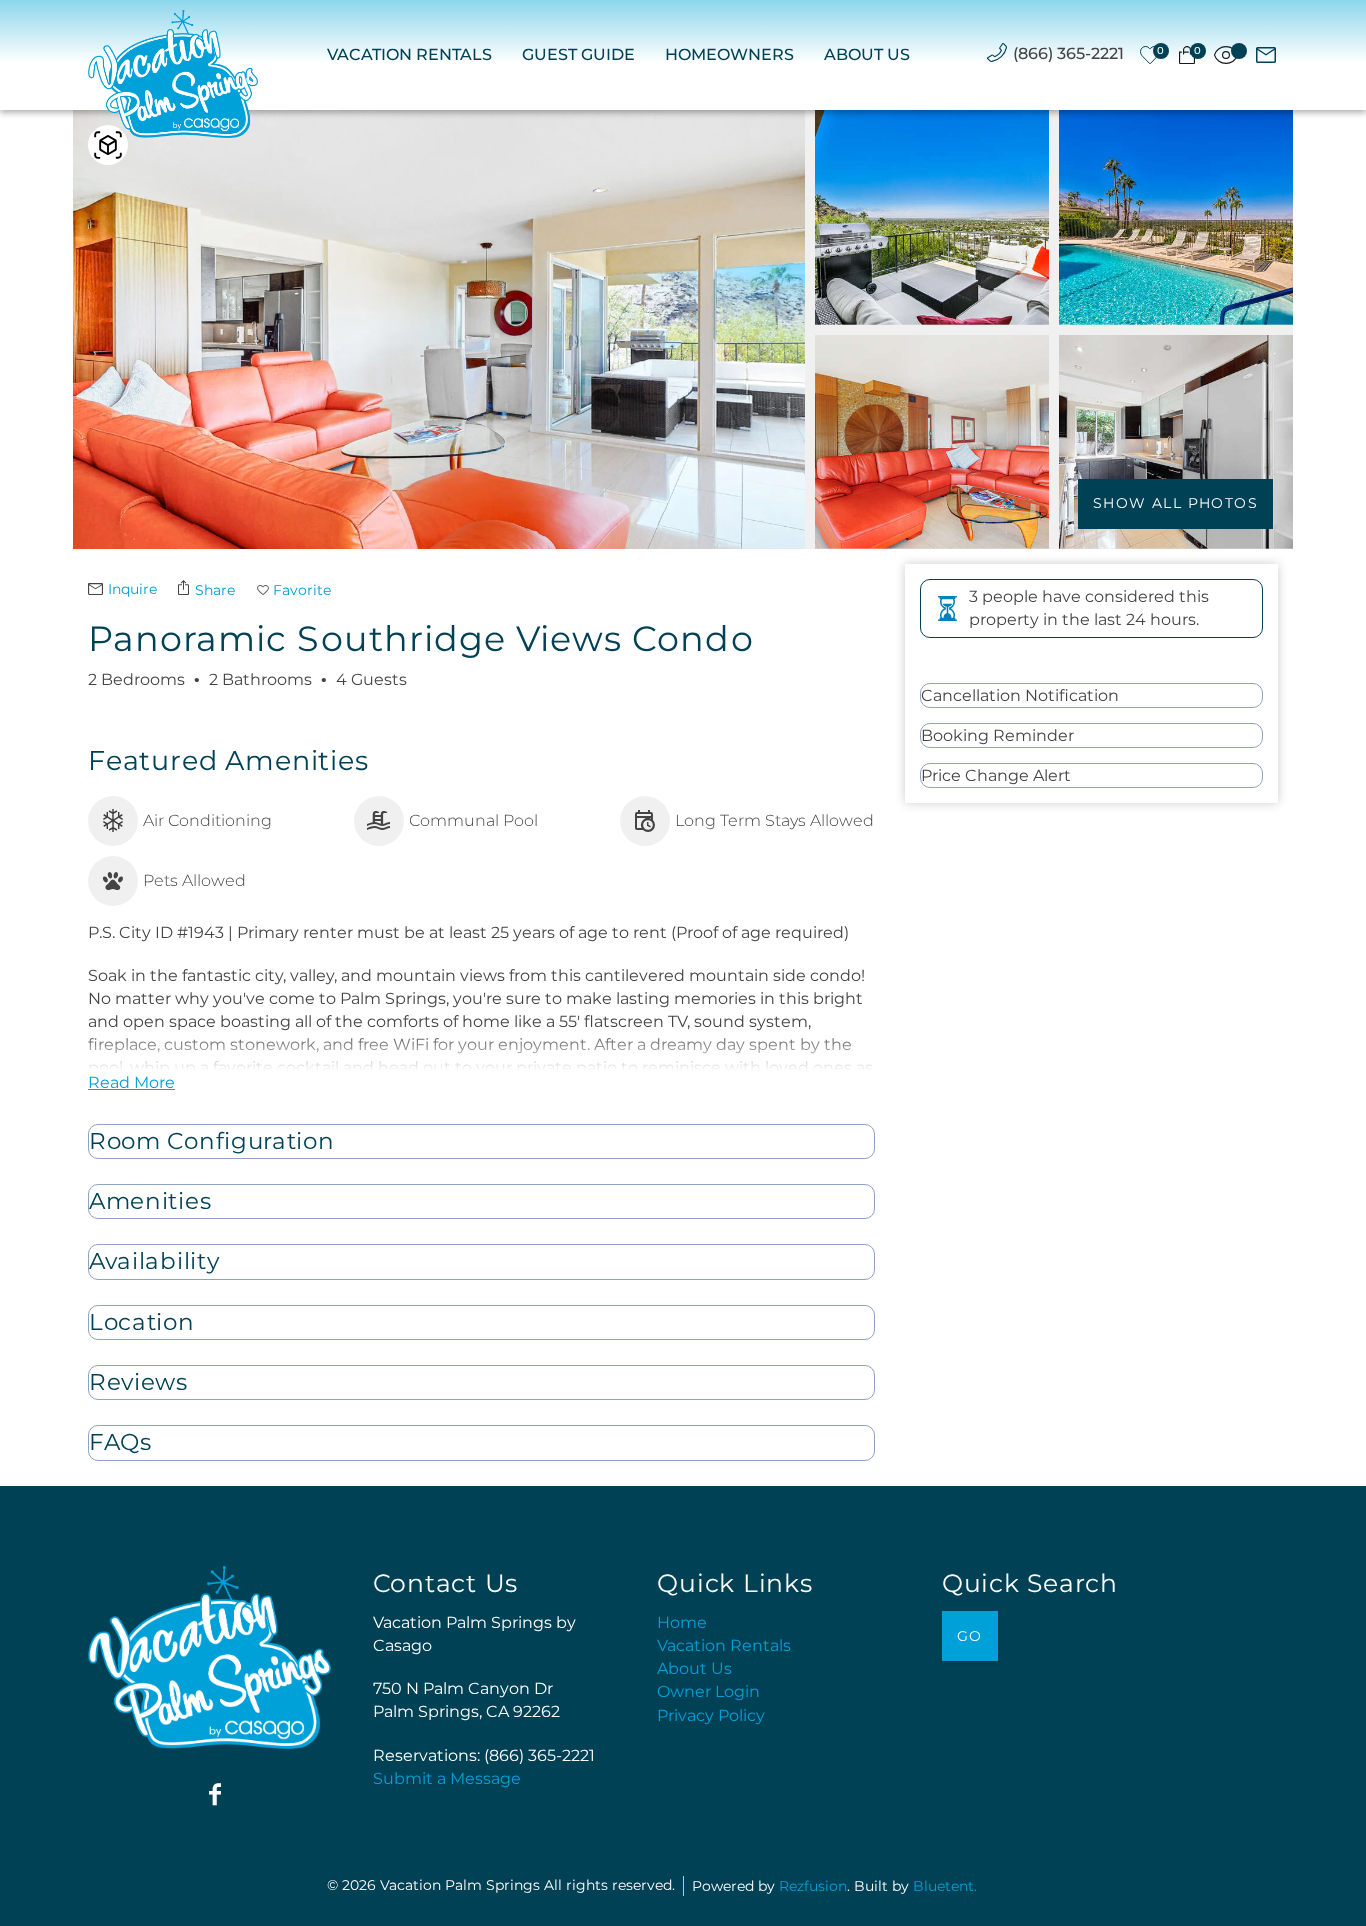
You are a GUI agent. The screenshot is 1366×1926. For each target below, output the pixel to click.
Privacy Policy (711, 1715)
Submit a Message (447, 1778)
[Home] (173, 74)
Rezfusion (813, 1886)
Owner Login (708, 1691)
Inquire (132, 589)
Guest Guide (578, 54)
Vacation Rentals (409, 54)
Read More (131, 1082)
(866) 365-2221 (1068, 53)
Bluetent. (945, 1886)
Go (970, 1636)
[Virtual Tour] (108, 145)
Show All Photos (1175, 503)
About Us (867, 54)
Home (682, 1622)
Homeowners (729, 54)
